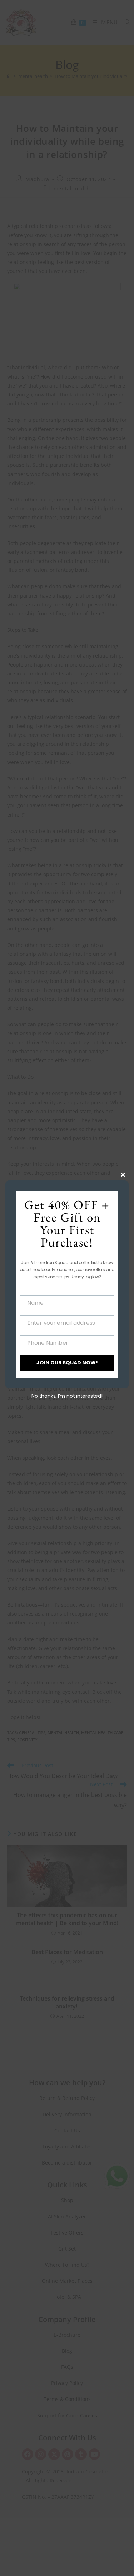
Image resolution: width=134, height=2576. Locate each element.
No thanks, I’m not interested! (67, 1396)
